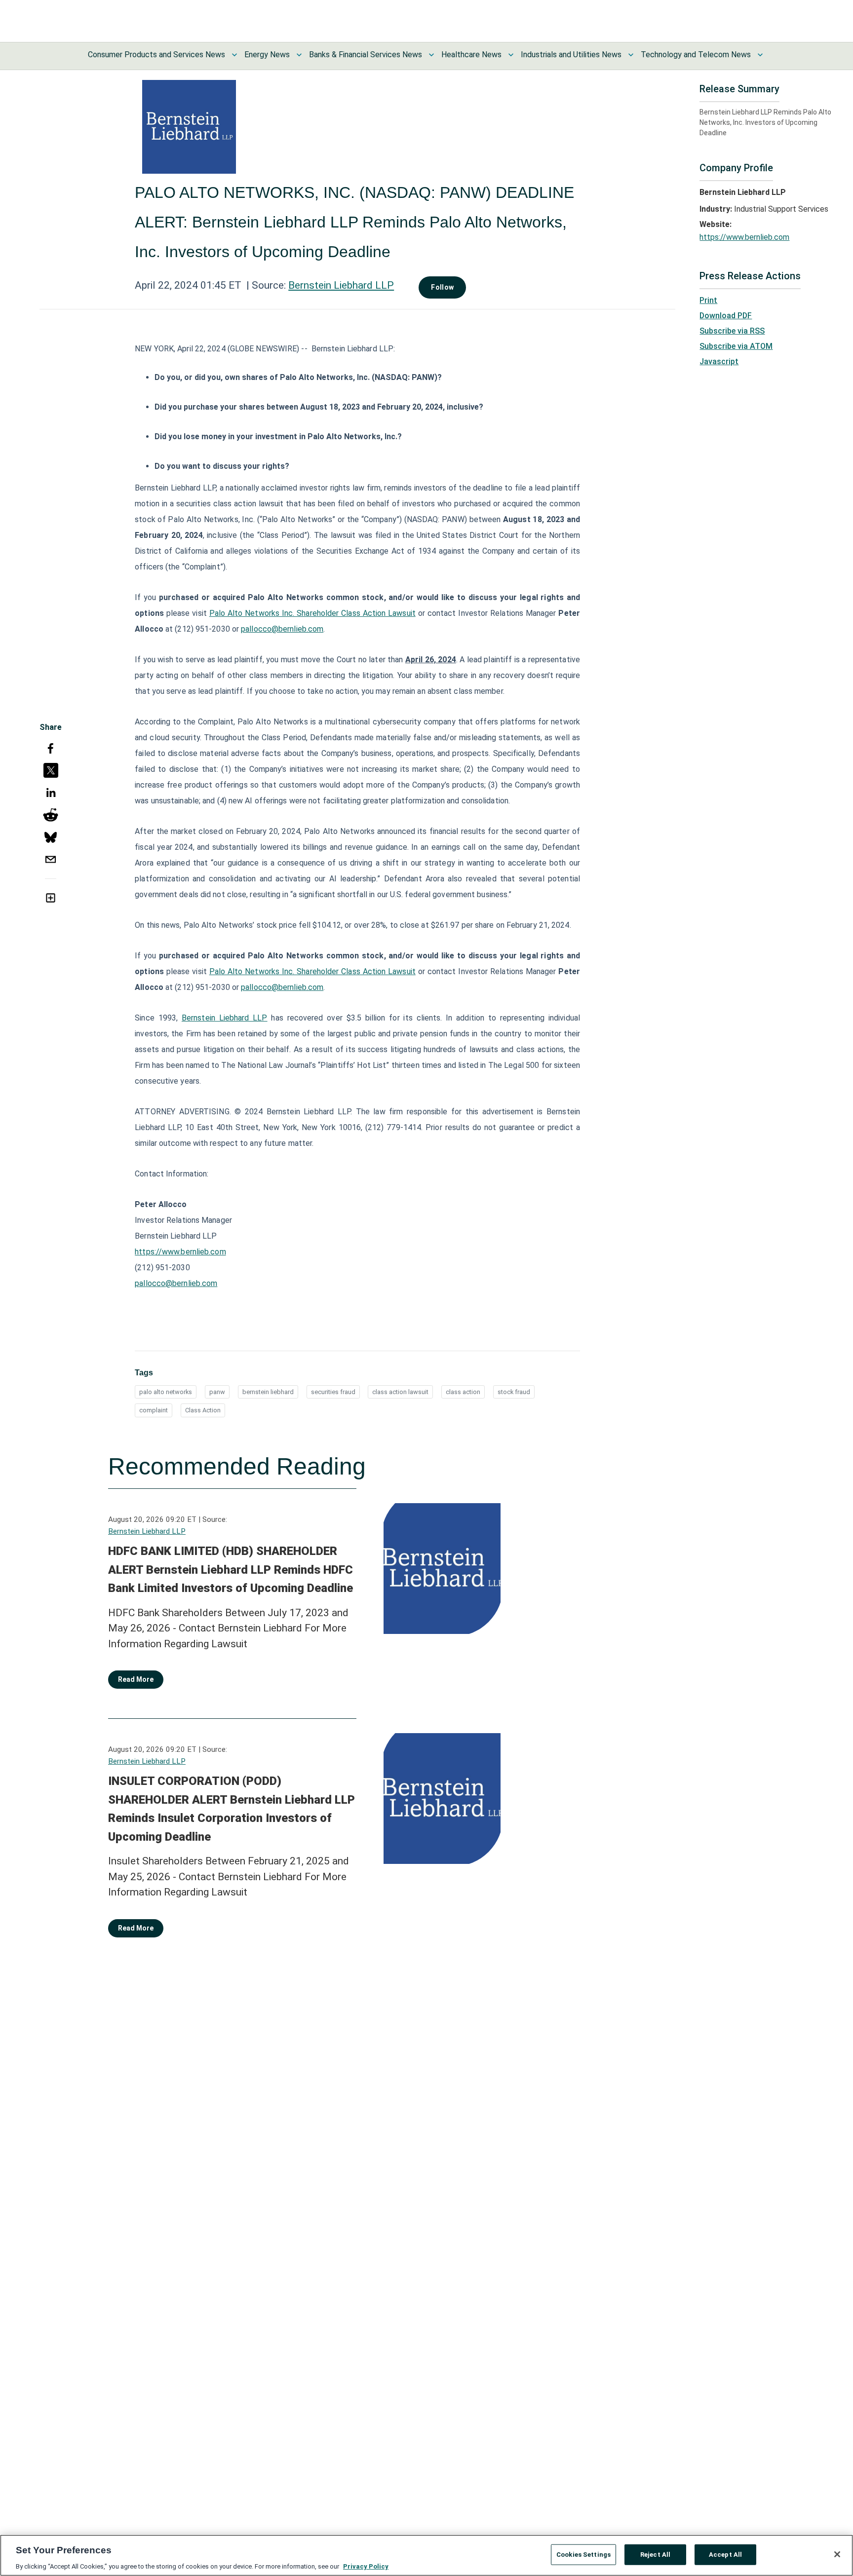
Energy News (267, 55)
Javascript (719, 361)
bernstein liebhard (268, 1392)
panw (217, 1392)
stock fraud (514, 1392)
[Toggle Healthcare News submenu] (511, 55)
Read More (136, 1679)
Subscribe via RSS (732, 331)
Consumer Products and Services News (156, 55)
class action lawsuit (400, 1392)
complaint (154, 1410)
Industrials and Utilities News (571, 55)
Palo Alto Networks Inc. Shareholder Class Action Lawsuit (312, 613)
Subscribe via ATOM (736, 346)
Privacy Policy (366, 2566)
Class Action (203, 1410)
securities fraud (333, 1392)
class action (463, 1392)
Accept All (725, 2554)
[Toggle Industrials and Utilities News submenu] (631, 55)
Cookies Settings (583, 2554)
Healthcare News (471, 55)
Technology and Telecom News (696, 55)
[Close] (837, 2554)
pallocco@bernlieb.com (282, 629)
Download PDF (726, 316)
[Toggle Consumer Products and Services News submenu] (234, 55)
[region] (426, 2555)
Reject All (655, 2554)
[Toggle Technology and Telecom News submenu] (760, 55)
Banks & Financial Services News (366, 55)
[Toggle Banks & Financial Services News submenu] (431, 55)
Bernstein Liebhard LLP (341, 285)
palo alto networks (166, 1392)
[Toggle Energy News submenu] (299, 55)
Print (708, 300)
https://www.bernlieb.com (180, 1252)
